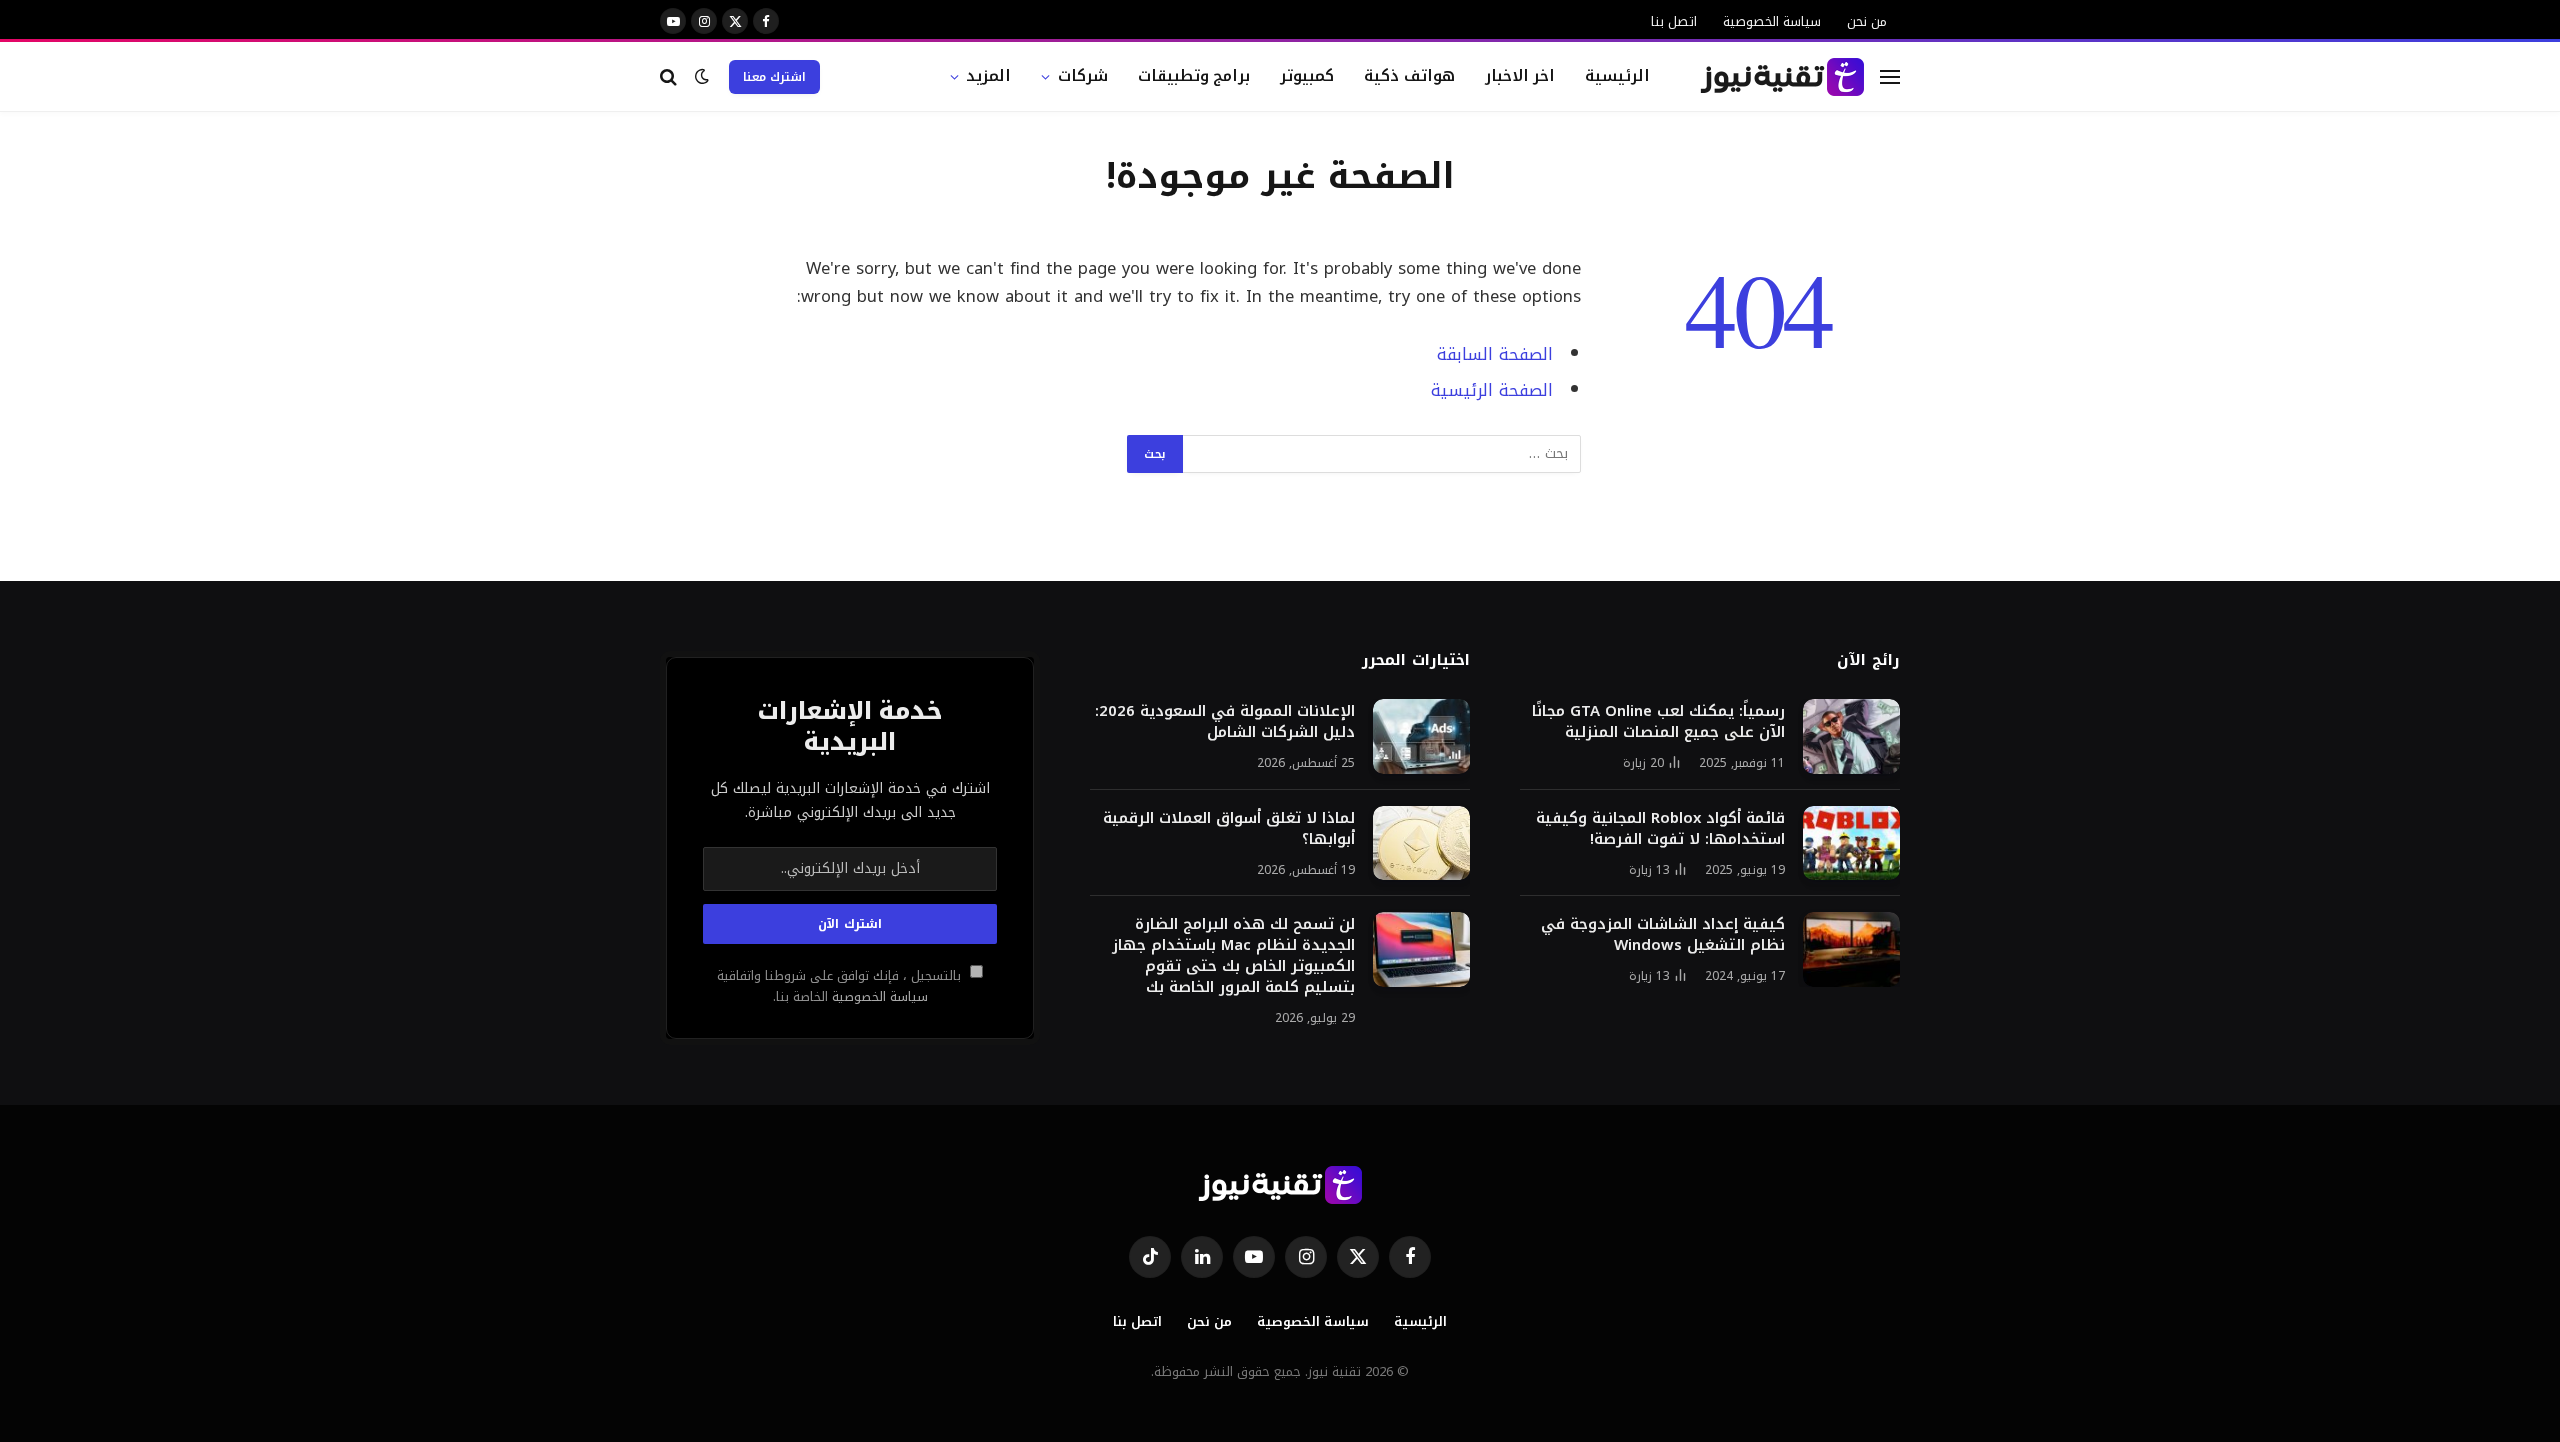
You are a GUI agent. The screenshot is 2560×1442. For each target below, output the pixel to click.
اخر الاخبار (1520, 75)
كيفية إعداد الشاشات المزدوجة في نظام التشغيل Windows (1663, 935)
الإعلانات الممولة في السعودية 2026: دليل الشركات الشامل (1225, 722)
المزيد (988, 75)
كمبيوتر (1307, 75)
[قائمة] (1890, 76)
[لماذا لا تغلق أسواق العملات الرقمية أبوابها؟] (1421, 843)
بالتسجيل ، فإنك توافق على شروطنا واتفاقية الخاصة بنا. (841, 986)
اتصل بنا (1674, 21)
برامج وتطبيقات (1194, 75)
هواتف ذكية (1409, 75)
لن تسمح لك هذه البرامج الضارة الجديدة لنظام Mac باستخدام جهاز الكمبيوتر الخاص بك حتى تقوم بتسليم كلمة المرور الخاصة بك (1233, 956)
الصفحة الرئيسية (1492, 390)
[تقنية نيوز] (1782, 77)
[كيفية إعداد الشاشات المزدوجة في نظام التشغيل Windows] (1851, 949)
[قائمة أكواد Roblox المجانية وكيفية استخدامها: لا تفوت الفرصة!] (1851, 843)
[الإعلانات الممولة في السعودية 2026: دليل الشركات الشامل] (1421, 736)
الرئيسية (1617, 75)
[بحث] (670, 76)
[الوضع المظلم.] (702, 76)
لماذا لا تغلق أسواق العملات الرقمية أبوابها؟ (1229, 829)
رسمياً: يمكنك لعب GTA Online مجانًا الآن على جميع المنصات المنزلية (1658, 722)
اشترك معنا (774, 77)
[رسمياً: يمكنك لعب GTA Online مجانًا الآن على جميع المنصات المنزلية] (1851, 736)
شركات (1083, 75)
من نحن (1867, 21)
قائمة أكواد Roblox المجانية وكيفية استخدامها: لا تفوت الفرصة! (1660, 829)
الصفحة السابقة (1495, 354)
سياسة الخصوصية (1772, 21)
